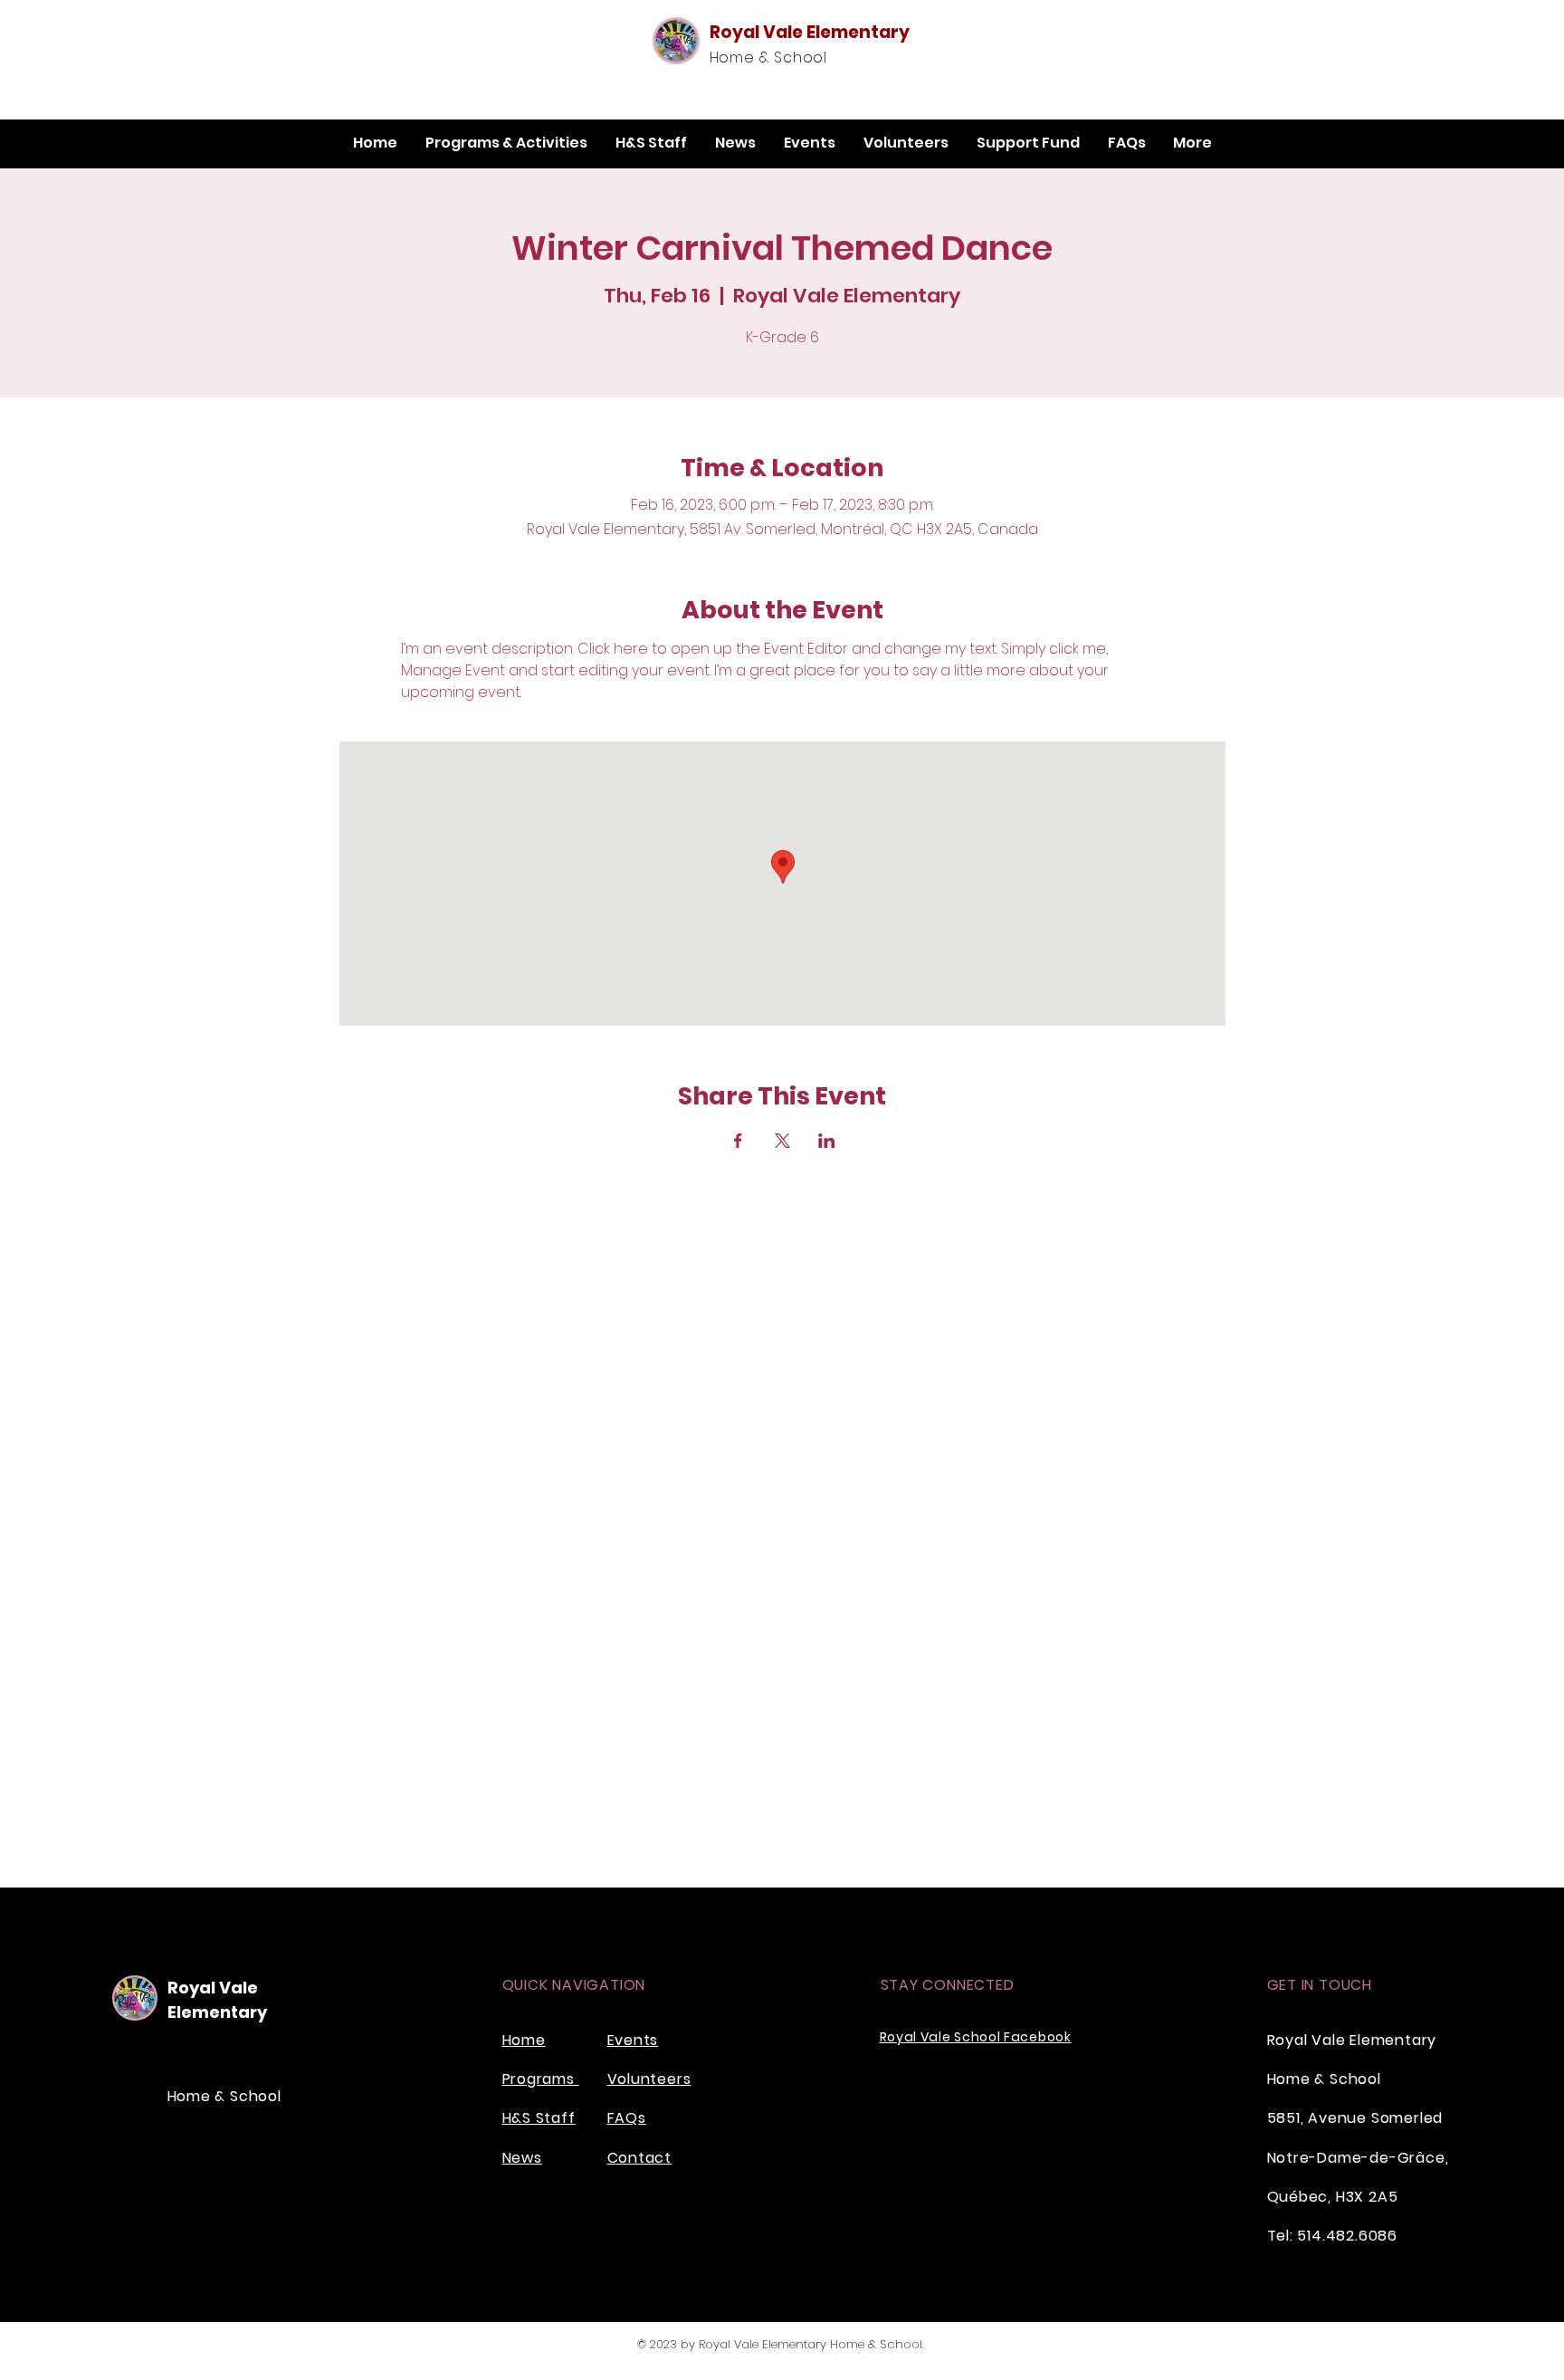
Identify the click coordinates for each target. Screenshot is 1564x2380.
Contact (640, 2158)
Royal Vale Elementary (810, 32)
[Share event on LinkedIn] (827, 1141)
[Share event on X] (782, 1141)
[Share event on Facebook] (738, 1141)
